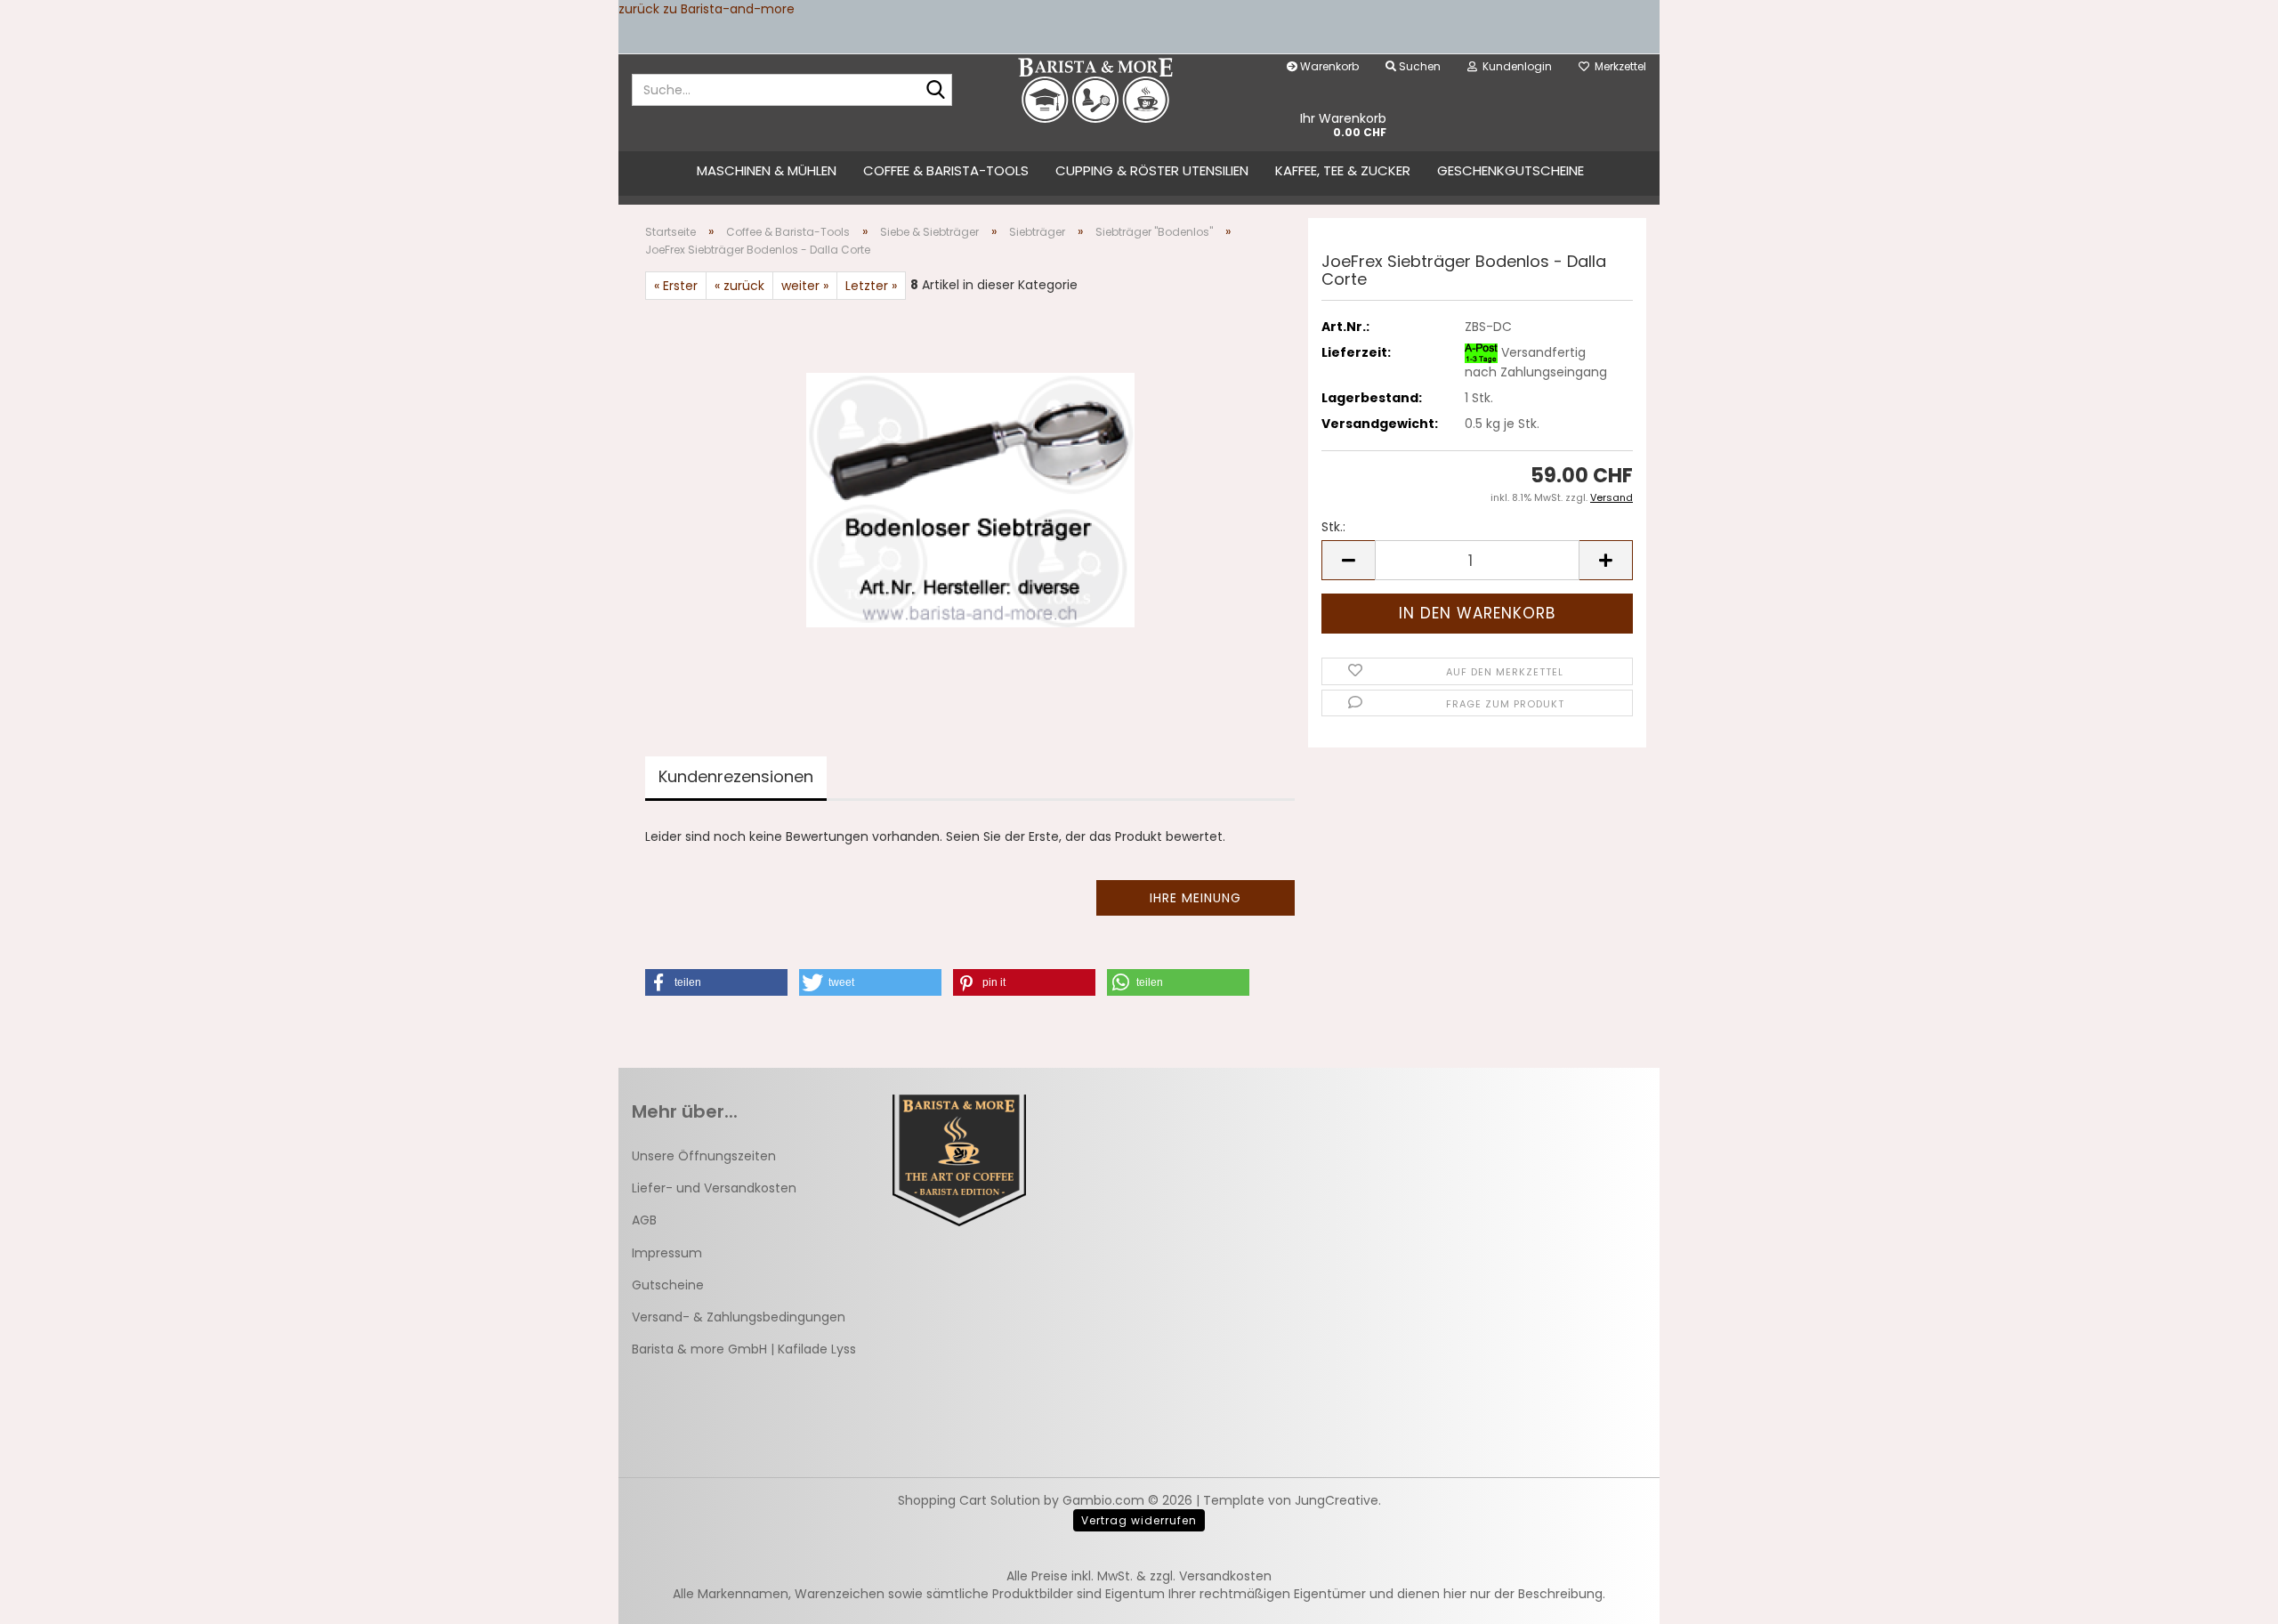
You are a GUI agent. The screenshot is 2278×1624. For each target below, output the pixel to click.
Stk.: (1333, 527)
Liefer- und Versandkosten (714, 1188)
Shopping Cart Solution (969, 1500)
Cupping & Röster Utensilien (1152, 170)
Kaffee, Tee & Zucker (1343, 170)
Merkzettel (1618, 66)
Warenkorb (1328, 66)
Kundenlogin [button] (1515, 66)
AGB (644, 1220)
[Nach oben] (2229, 1597)
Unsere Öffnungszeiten (704, 1156)
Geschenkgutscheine (1511, 170)
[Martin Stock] (1096, 90)
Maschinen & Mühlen (767, 170)
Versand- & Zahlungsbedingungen (739, 1317)
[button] (1348, 560)
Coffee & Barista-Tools (946, 170)
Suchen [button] (1418, 66)
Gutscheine (668, 1285)
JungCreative (1337, 1500)
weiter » (805, 286)
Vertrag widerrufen (1139, 1520)
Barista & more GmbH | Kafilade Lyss (744, 1349)
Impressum (667, 1253)
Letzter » (871, 286)
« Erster (676, 286)
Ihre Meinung (1196, 898)
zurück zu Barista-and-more (707, 9)
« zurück (739, 286)
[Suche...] (935, 91)
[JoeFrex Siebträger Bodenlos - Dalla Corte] (970, 499)
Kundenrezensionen (736, 776)
